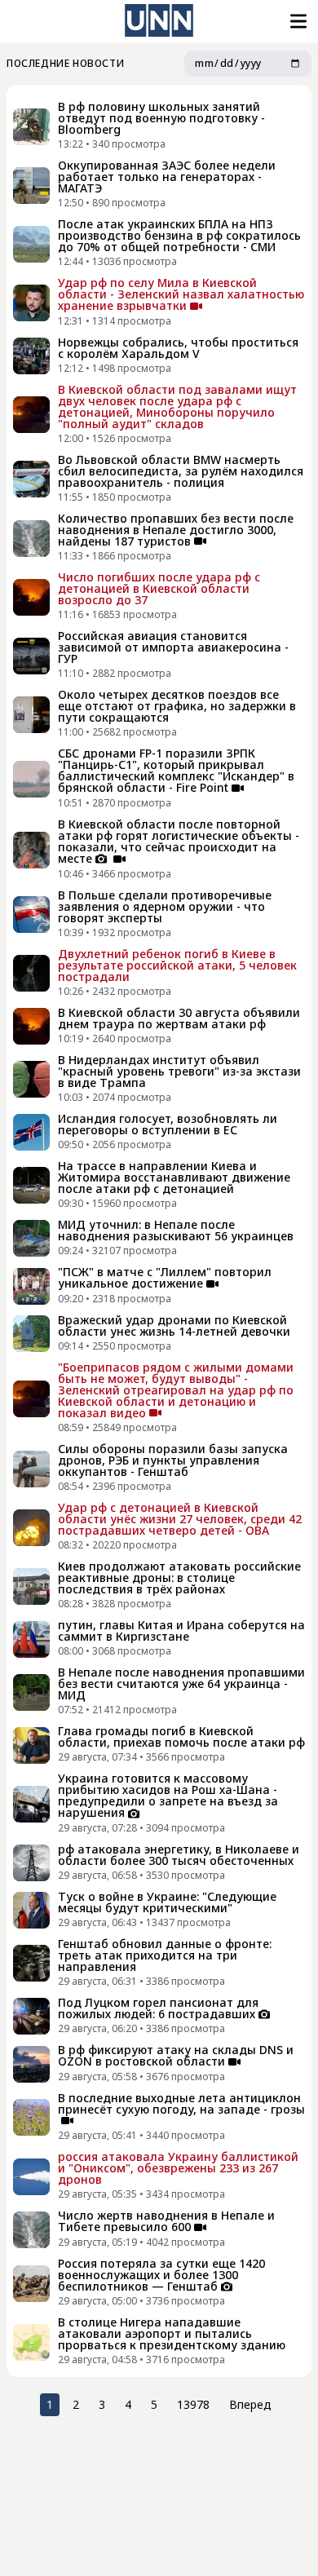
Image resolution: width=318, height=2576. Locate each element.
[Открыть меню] (297, 21)
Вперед (250, 2404)
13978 (193, 2404)
